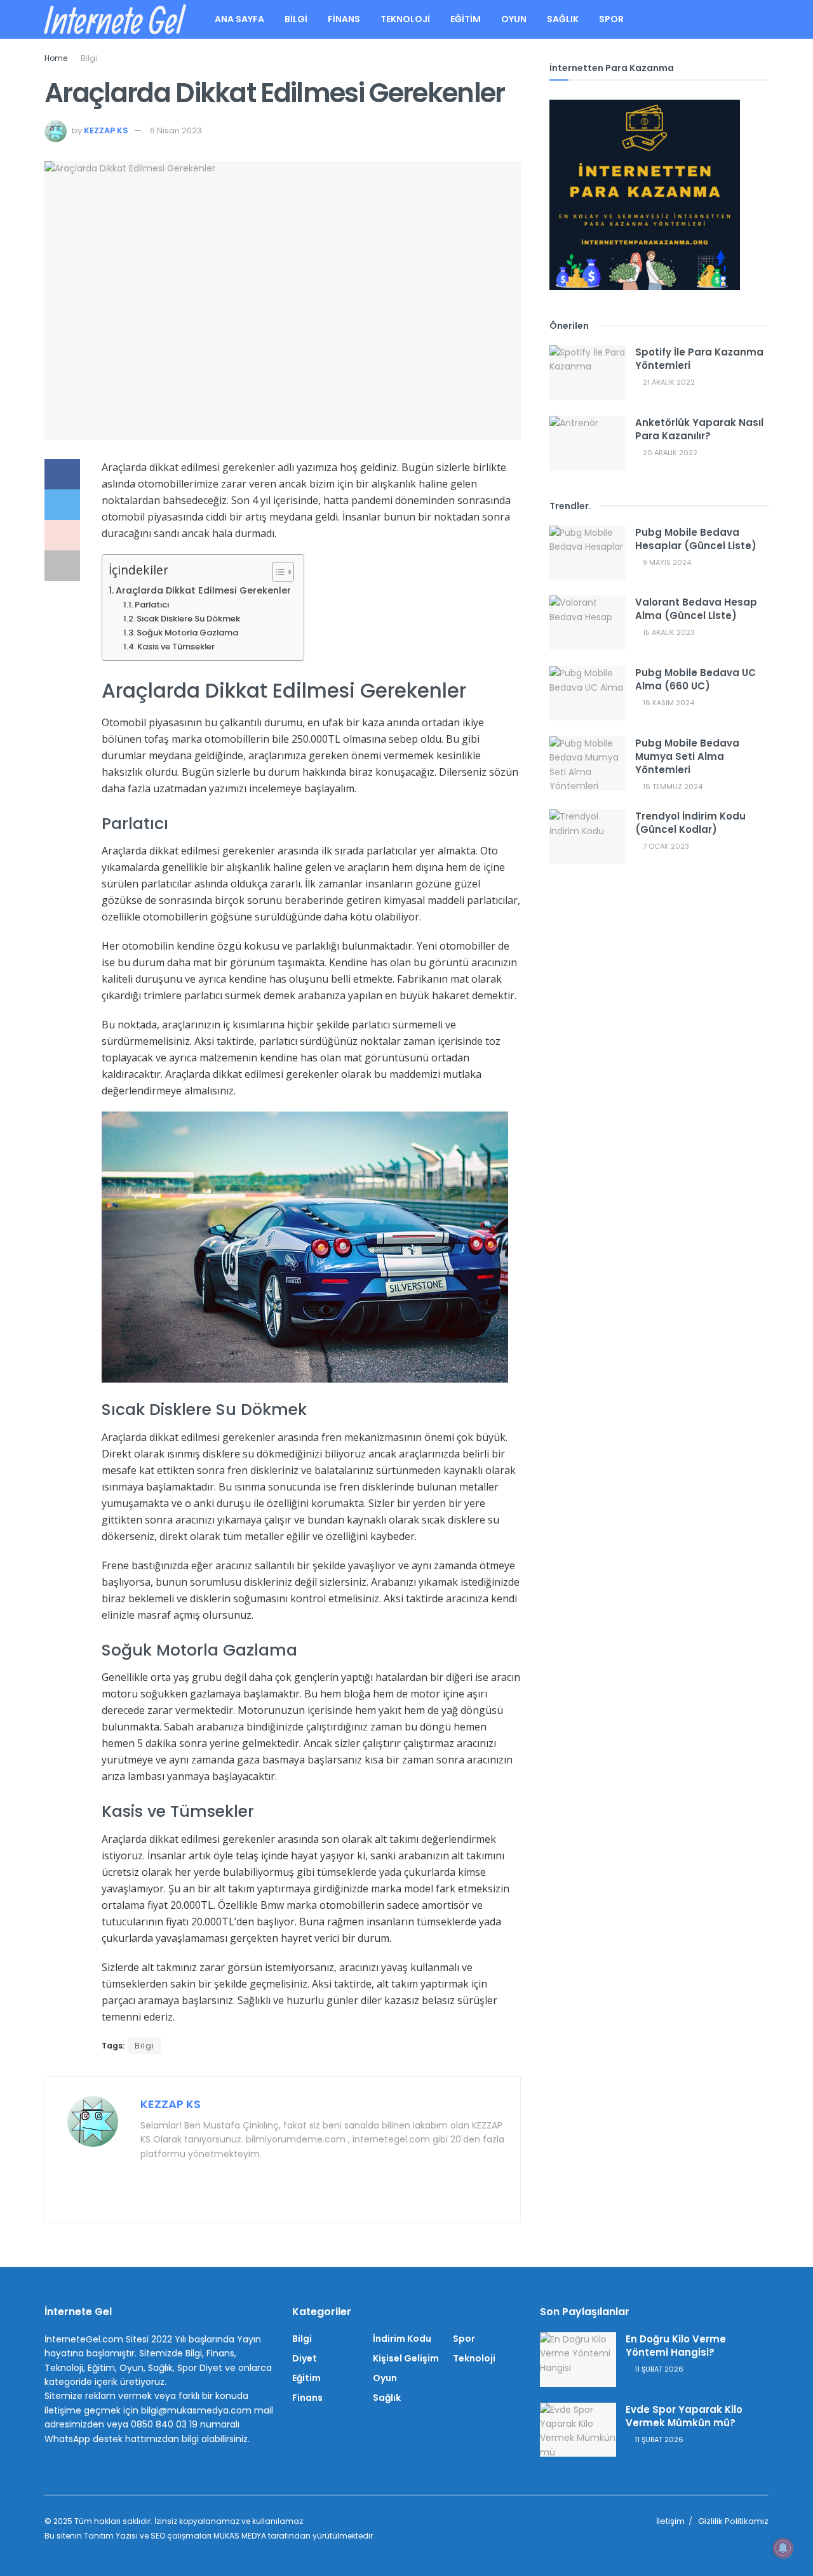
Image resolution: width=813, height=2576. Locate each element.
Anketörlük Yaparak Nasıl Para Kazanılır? (699, 429)
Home (56, 58)
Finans (344, 19)
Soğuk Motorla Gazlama (187, 633)
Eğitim (466, 19)
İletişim (670, 2521)
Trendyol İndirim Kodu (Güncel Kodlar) (690, 823)
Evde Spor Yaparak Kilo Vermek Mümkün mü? (684, 2416)
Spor (611, 19)
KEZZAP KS (106, 130)
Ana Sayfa (239, 19)
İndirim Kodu (402, 2339)
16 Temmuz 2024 (672, 787)
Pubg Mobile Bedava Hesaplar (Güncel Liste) (696, 539)
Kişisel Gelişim (406, 2358)
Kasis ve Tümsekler (176, 647)
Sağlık (563, 19)
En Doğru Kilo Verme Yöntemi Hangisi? (676, 2346)
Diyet (305, 2358)
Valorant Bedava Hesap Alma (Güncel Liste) (696, 609)
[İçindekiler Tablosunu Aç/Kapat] (277, 572)
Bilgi (296, 19)
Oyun (514, 19)
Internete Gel (113, 20)
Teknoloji (405, 19)
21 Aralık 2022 (668, 382)
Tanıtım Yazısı (111, 2536)
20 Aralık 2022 (669, 453)
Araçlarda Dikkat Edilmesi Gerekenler (203, 590)
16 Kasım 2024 (668, 703)
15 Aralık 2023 (668, 632)
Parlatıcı (152, 605)
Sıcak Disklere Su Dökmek (188, 619)
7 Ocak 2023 (665, 846)
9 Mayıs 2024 (666, 562)
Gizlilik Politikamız (733, 2521)
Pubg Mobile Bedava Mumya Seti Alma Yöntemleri (687, 756)
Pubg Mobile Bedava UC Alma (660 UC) (695, 679)
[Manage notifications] (783, 2548)
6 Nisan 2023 (176, 130)
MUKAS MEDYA (240, 2536)
